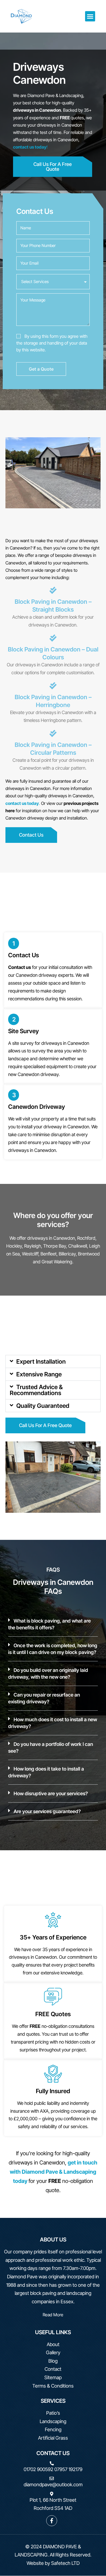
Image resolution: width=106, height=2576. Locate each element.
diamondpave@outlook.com (53, 2485)
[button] (90, 16)
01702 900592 (38, 2469)
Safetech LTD (65, 2563)
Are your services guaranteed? (47, 1811)
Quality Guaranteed (43, 1406)
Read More (53, 2315)
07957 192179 (68, 2469)
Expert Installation (41, 1361)
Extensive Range (39, 1374)
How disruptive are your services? (51, 1793)
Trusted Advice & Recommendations (36, 1390)
